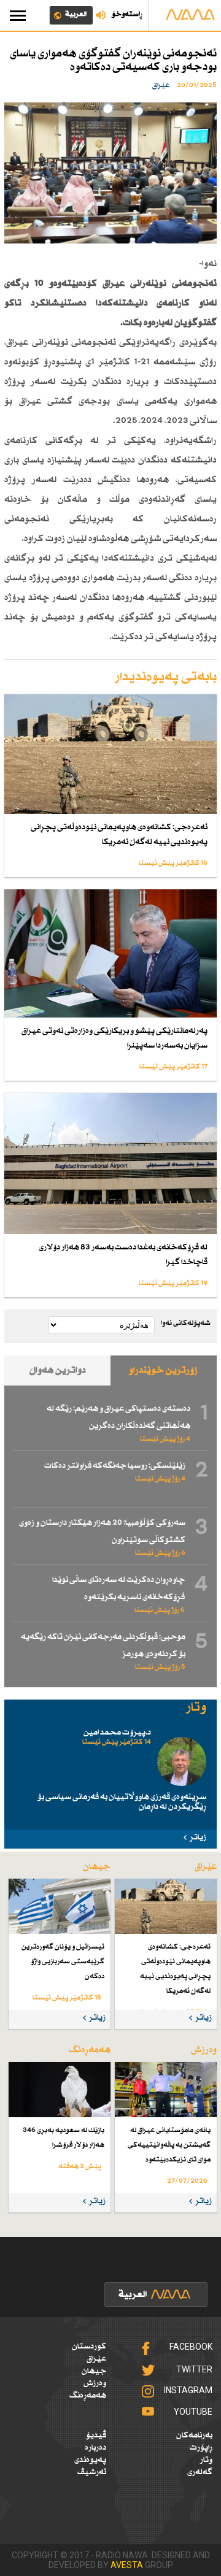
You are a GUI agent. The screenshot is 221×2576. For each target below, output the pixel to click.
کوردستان (89, 2347)
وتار (206, 2460)
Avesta (127, 2565)
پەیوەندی (90, 2460)
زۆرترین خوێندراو (163, 1370)
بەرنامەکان (194, 2436)
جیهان (94, 2371)
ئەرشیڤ (92, 2472)
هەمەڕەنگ (88, 2396)
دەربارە (95, 2448)
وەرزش (95, 2383)
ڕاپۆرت (201, 2448)
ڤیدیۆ (96, 2436)
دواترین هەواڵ (58, 1370)
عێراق (96, 2359)
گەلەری (200, 2472)
